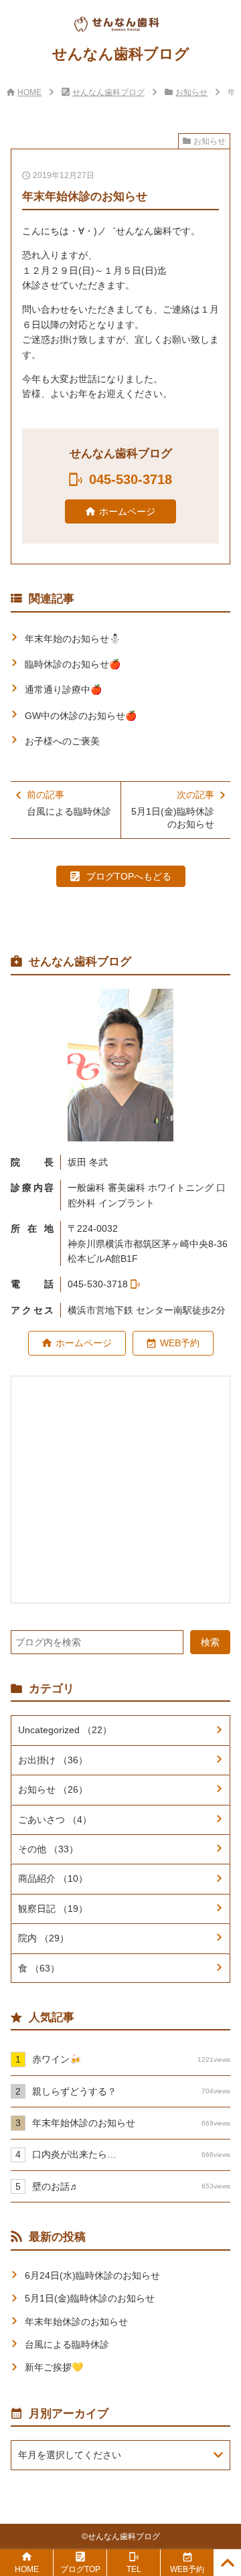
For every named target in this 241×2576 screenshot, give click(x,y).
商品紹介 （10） (53, 1878)
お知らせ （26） (53, 1789)
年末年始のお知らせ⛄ (73, 639)
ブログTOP (80, 2569)
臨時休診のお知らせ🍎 (73, 664)
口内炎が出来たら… (131, 2154)
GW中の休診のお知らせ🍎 (81, 716)
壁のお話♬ (131, 2186)
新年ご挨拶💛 (54, 2367)
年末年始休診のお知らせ (131, 2123)
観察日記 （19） (53, 1909)
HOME (29, 92)
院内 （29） (44, 1938)
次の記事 (173, 810)
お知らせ (191, 92)
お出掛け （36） (53, 1760)
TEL (134, 2569)
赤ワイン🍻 (131, 2059)
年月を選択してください (70, 2455)
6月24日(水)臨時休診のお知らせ (92, 2275)
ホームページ (127, 511)
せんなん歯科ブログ (108, 92)
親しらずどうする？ (131, 2091)
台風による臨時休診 (67, 2344)
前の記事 (69, 803)
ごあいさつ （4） (55, 1820)
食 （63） (39, 1968)
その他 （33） (48, 1849)
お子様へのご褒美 (62, 741)
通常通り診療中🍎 (63, 690)
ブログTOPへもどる (129, 876)
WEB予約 (180, 1343)
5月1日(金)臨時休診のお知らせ (90, 2298)
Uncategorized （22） (65, 1730)
